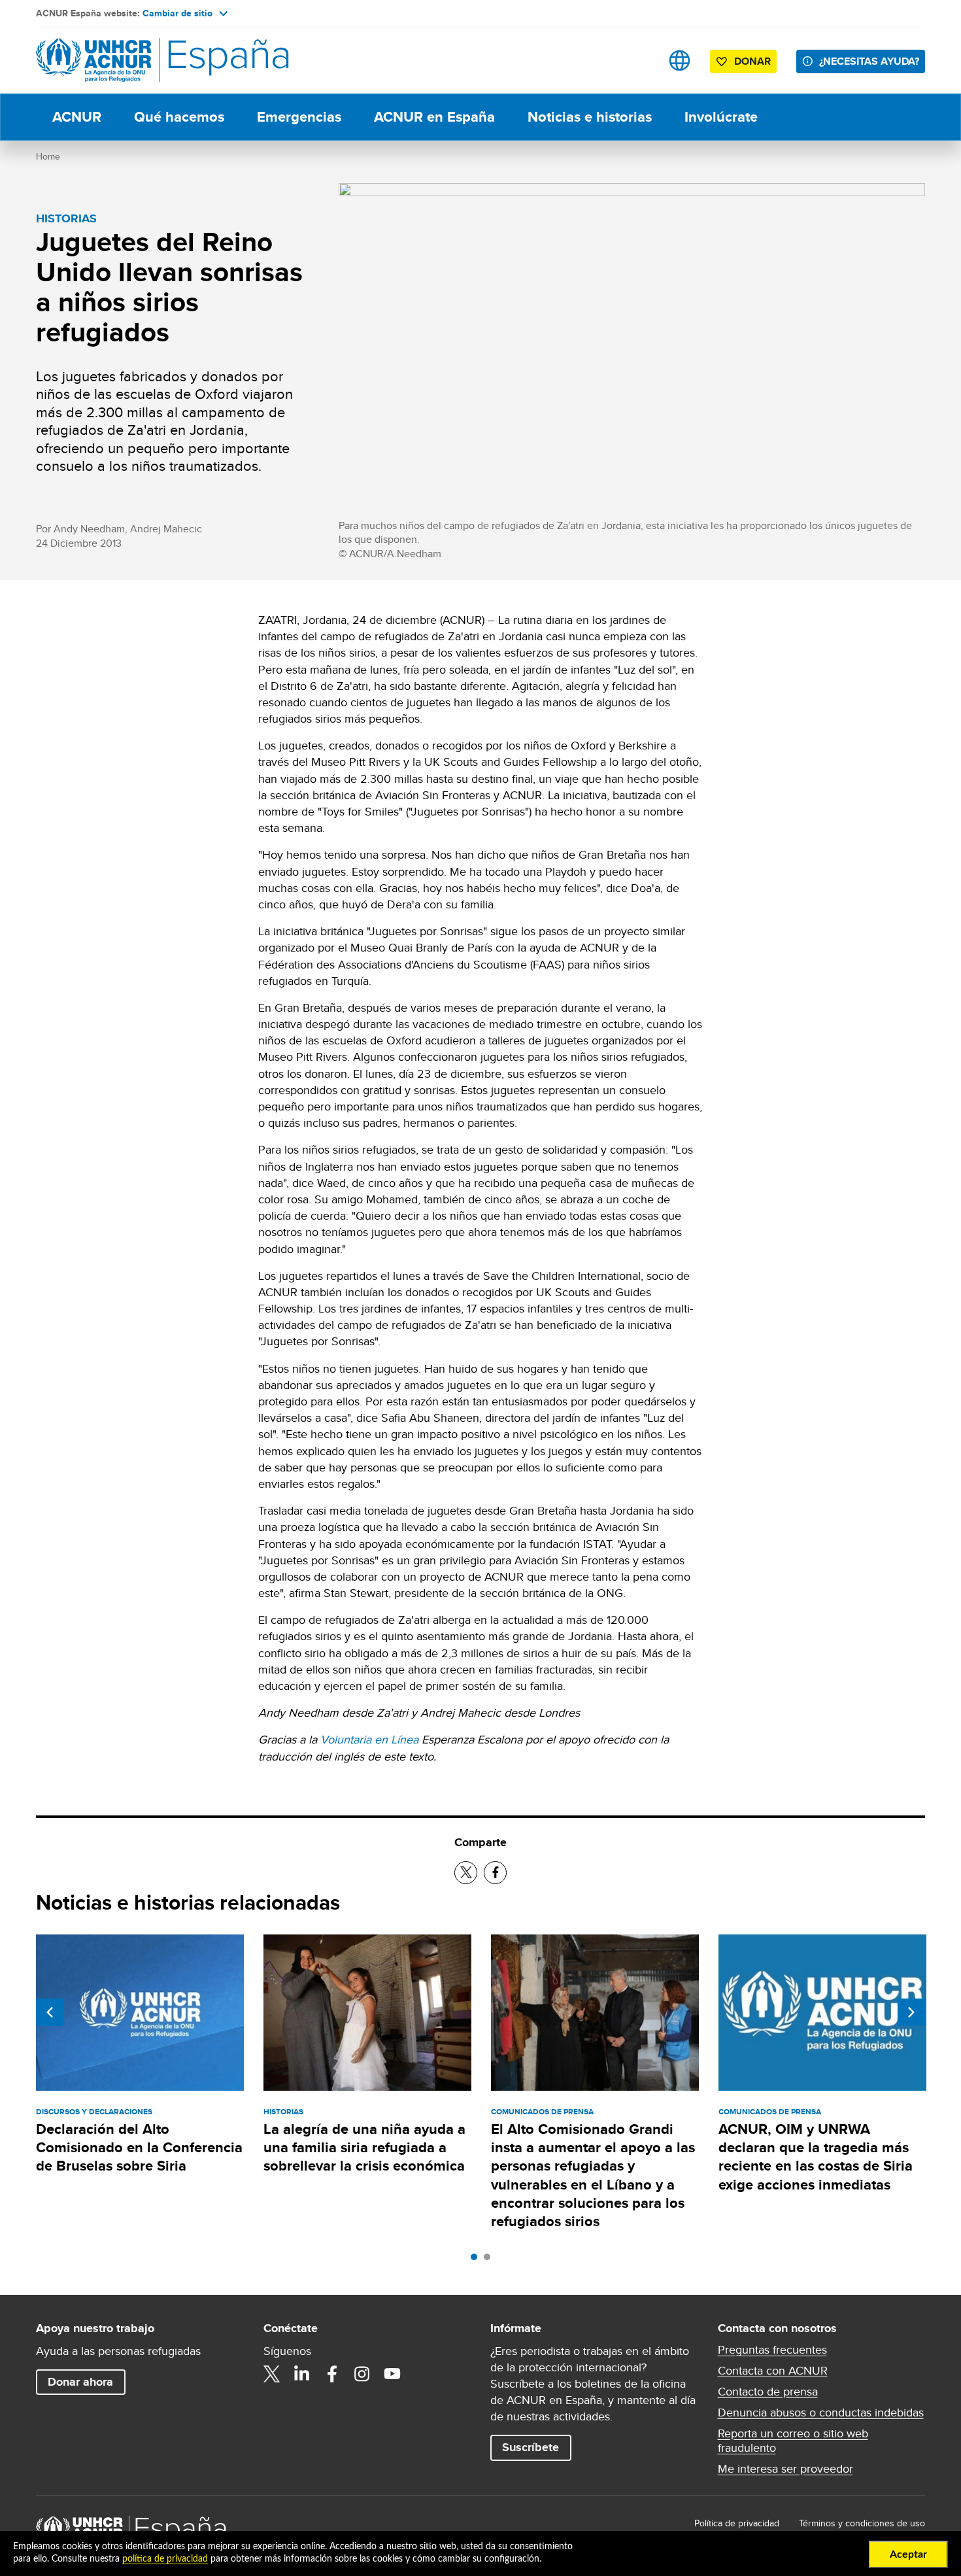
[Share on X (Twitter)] (466, 1873)
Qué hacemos (179, 117)
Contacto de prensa (768, 2392)
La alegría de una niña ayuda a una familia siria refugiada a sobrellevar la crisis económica (364, 2148)
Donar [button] (752, 61)
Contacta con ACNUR (773, 2371)
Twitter (272, 2374)
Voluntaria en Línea (369, 1739)
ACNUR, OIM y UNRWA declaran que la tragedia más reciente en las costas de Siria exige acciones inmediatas (816, 2157)
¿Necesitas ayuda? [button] (869, 61)
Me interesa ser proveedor (785, 2469)
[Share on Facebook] (495, 1873)
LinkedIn (302, 2374)
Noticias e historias (590, 117)
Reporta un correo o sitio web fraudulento (793, 2441)
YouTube (392, 2374)
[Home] (127, 60)
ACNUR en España (434, 117)
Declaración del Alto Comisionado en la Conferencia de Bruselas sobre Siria (139, 2148)
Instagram (362, 2374)
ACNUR (77, 117)
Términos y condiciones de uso (862, 2523)
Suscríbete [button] (531, 2447)
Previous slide (50, 2012)
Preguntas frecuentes (772, 2350)
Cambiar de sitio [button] (177, 13)
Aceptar (908, 2554)
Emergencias (299, 117)
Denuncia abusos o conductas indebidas (821, 2413)
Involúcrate (721, 117)
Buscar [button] (638, 60)
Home (48, 156)
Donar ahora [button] (80, 2382)
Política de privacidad (737, 2523)
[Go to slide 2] (490, 2260)
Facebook (332, 2374)
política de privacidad (165, 2559)
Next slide (911, 2012)
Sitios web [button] (680, 60)
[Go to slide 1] (477, 2260)
